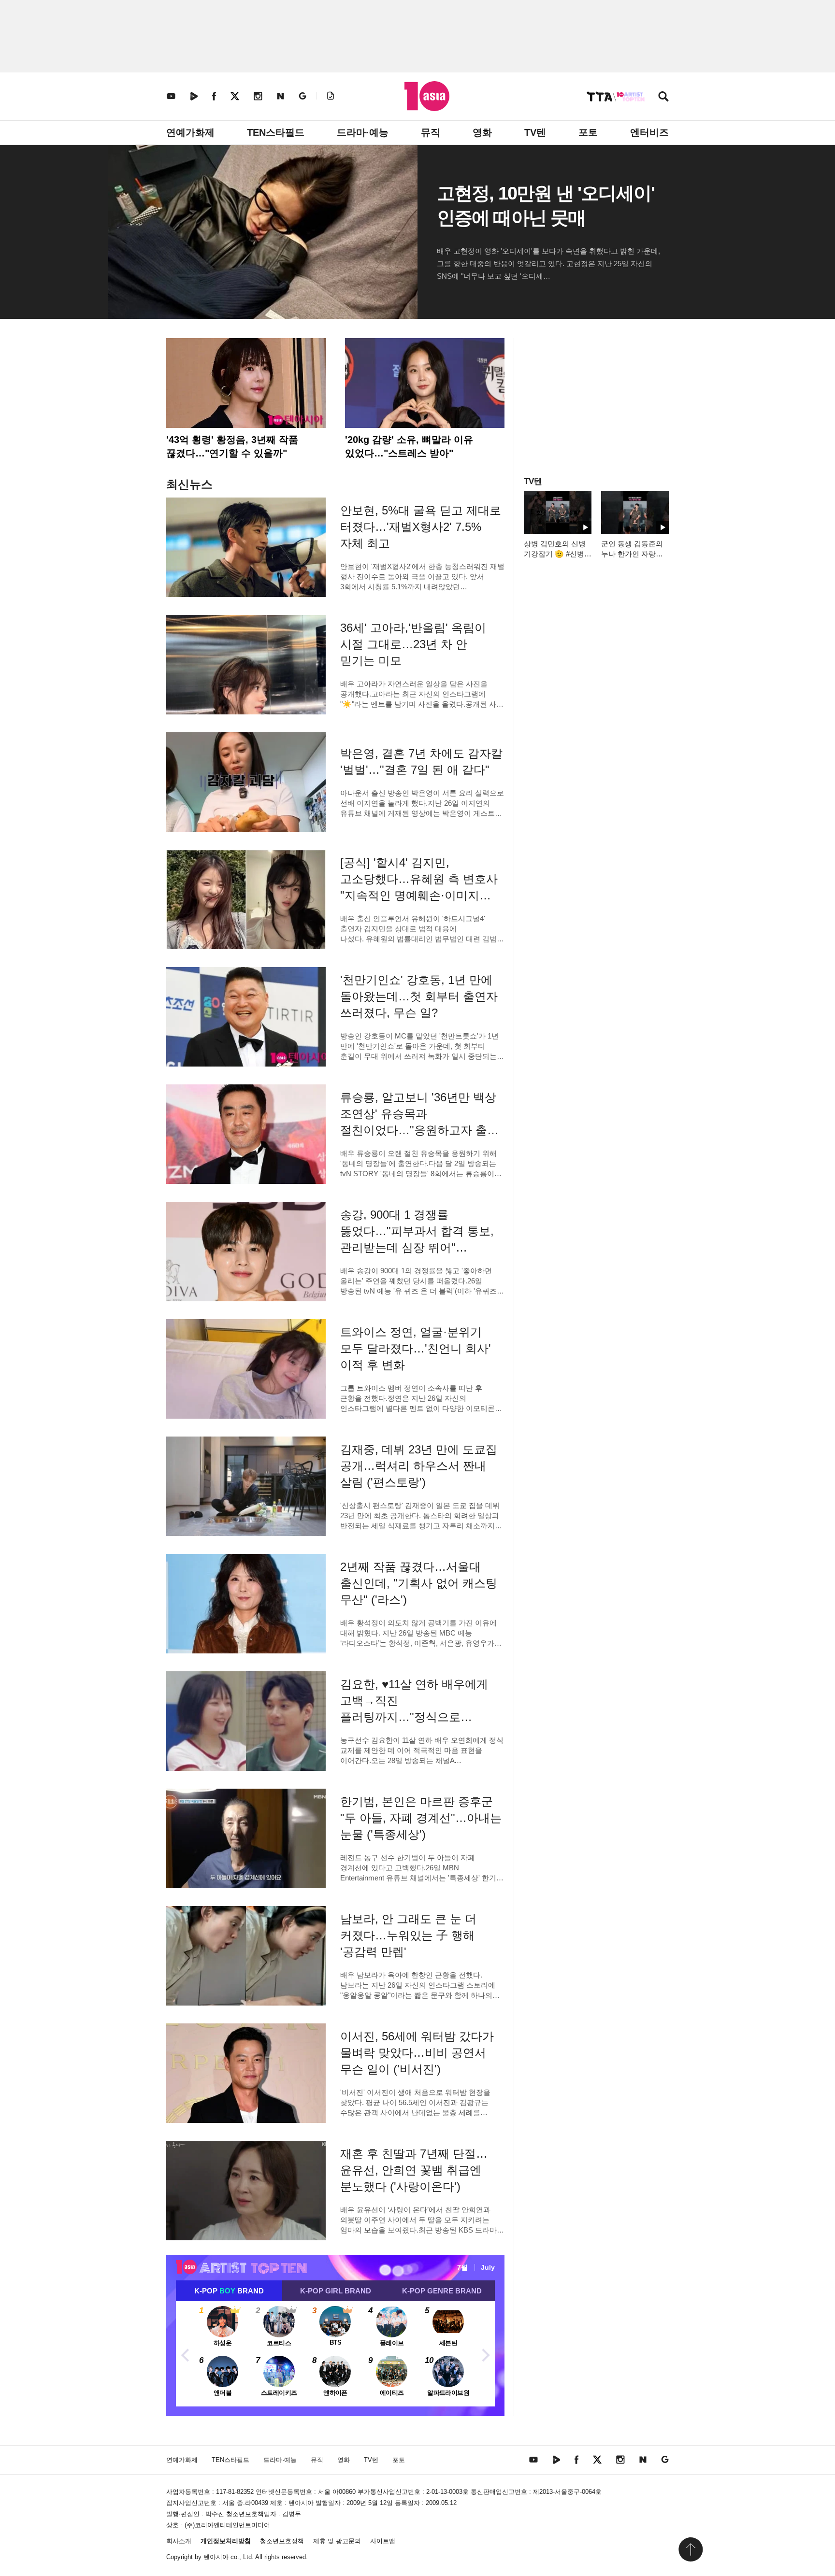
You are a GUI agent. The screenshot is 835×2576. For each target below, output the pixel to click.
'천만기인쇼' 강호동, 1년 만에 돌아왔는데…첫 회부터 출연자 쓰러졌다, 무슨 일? (419, 996)
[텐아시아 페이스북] (214, 96)
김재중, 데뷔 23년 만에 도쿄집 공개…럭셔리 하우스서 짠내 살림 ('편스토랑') (419, 1466)
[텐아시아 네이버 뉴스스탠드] (281, 96)
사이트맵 (383, 2541)
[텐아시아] (427, 96)
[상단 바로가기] (691, 2549)
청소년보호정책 (282, 2541)
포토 (588, 132)
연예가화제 (190, 132)
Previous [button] (186, 2354)
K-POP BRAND (229, 2291)
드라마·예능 (363, 132)
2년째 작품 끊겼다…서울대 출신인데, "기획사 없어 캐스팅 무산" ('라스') (419, 1583)
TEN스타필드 (276, 132)
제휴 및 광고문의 (337, 2541)
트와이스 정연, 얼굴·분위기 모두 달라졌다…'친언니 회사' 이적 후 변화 (416, 1348)
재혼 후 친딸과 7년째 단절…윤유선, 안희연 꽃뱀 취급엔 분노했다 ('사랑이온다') (414, 2170)
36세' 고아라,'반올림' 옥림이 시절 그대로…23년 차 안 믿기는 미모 (413, 644)
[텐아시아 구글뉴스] (302, 96)
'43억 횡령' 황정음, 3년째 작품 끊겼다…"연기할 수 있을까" (232, 446)
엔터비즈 (649, 132)
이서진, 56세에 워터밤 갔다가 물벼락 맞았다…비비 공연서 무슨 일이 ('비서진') (417, 2053)
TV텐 (535, 132)
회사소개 (179, 2541)
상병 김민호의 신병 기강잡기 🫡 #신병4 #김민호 (556, 554)
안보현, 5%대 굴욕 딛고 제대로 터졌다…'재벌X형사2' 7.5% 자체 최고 (421, 527)
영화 (482, 132)
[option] (335, 2354)
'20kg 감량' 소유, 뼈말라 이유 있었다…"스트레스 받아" (409, 446)
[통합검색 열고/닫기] (663, 97)
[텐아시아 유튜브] (171, 96)
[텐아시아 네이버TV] (194, 96)
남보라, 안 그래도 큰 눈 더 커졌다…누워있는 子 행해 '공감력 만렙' (408, 1935)
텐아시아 (216, 2557)
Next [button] (485, 2354)
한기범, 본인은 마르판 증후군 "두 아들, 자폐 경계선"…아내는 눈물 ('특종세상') (421, 1818)
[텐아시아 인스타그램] (258, 96)
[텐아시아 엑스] (235, 96)
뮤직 (431, 132)
